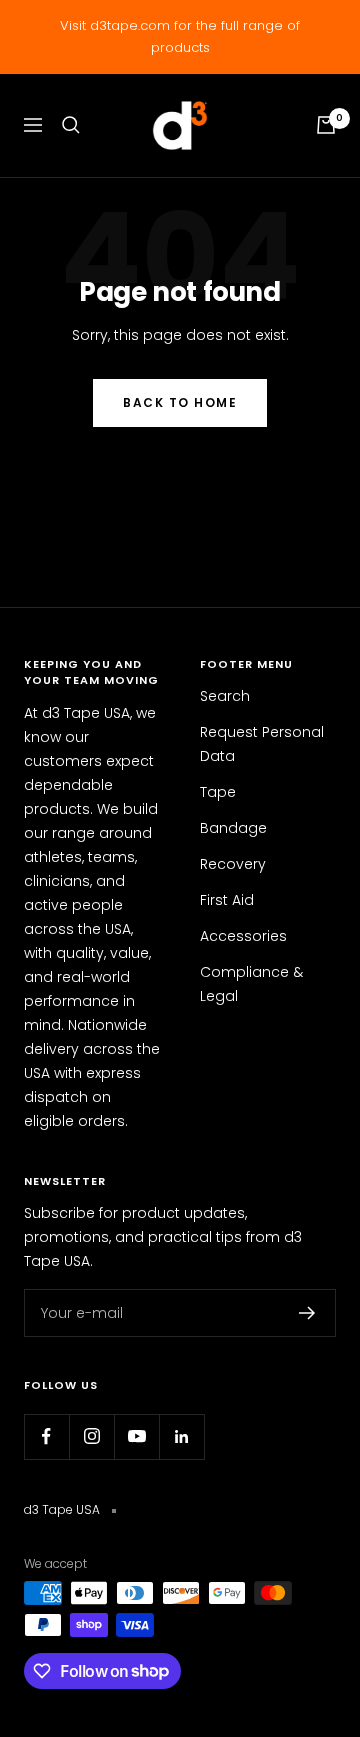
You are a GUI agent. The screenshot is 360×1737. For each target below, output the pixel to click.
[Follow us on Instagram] (91, 1436)
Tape (218, 792)
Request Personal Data (262, 744)
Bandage (233, 828)
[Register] (307, 1313)
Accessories (243, 936)
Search (225, 696)
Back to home (180, 402)
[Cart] (326, 125)
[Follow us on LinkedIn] (181, 1436)
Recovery (233, 864)
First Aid (227, 900)
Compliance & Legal (251, 984)
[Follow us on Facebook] (46, 1436)
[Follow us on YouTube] (136, 1436)
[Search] (71, 125)
